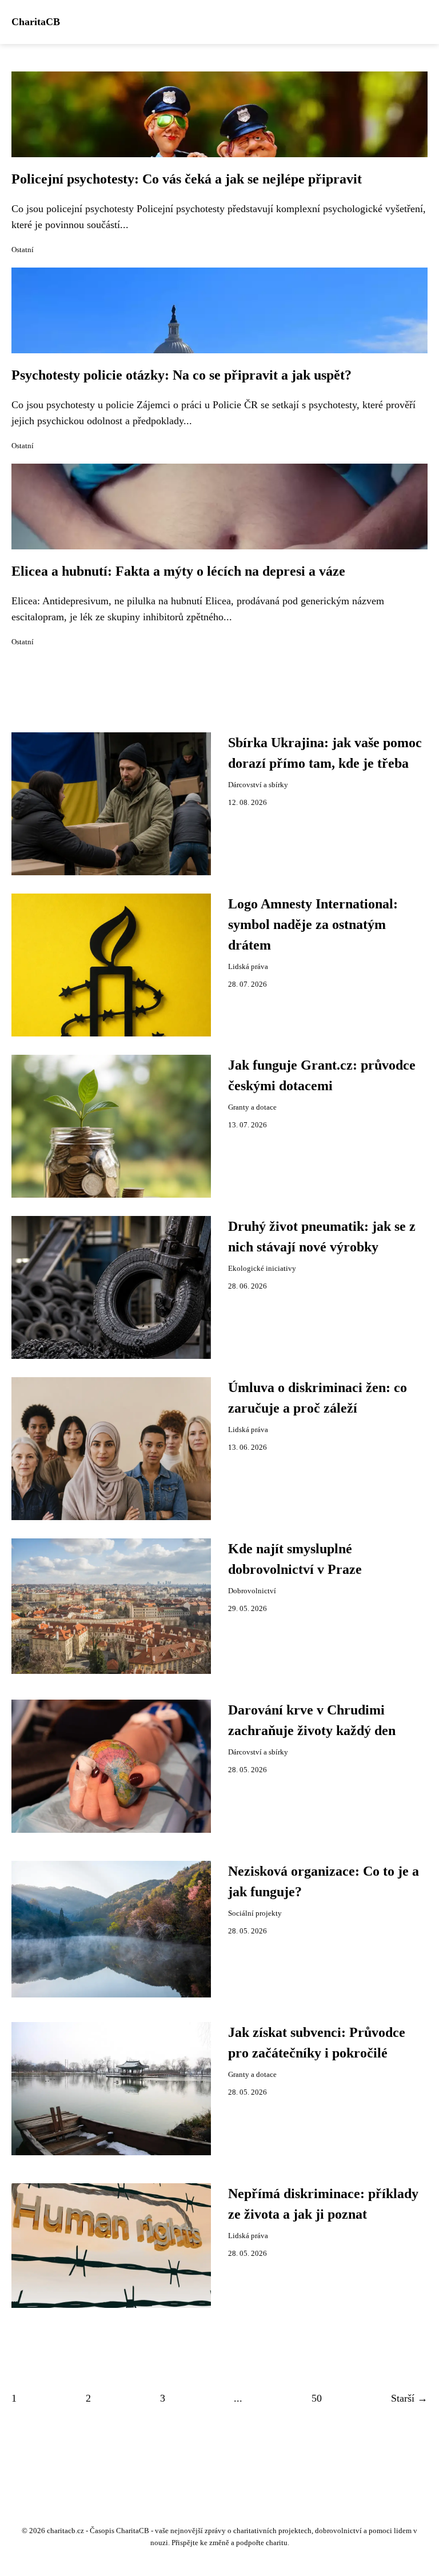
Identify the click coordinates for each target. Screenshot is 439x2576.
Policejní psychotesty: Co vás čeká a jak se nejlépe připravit (187, 179)
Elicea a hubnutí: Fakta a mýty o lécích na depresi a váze (178, 571)
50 (317, 2398)
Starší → (409, 2398)
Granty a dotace (252, 1107)
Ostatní (23, 250)
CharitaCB (36, 22)
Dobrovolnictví (252, 1591)
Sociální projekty (255, 1913)
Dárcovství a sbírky (258, 785)
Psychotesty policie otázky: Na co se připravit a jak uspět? (181, 375)
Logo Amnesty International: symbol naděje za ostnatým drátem (313, 924)
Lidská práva (248, 967)
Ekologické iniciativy (262, 1269)
